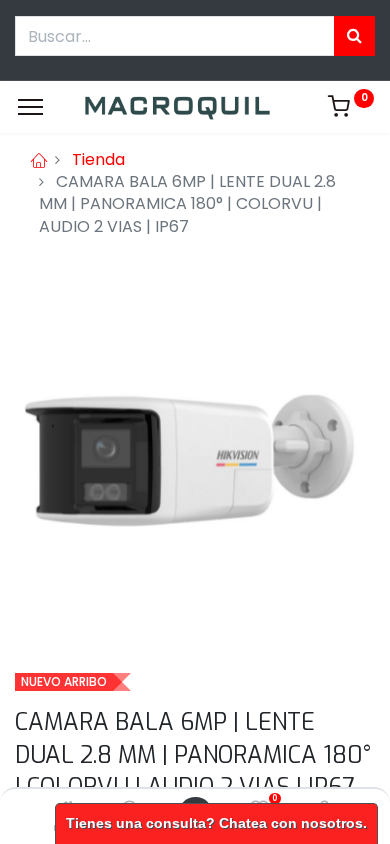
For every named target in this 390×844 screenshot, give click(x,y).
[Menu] (30, 107)
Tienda (98, 159)
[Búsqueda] (354, 36)
